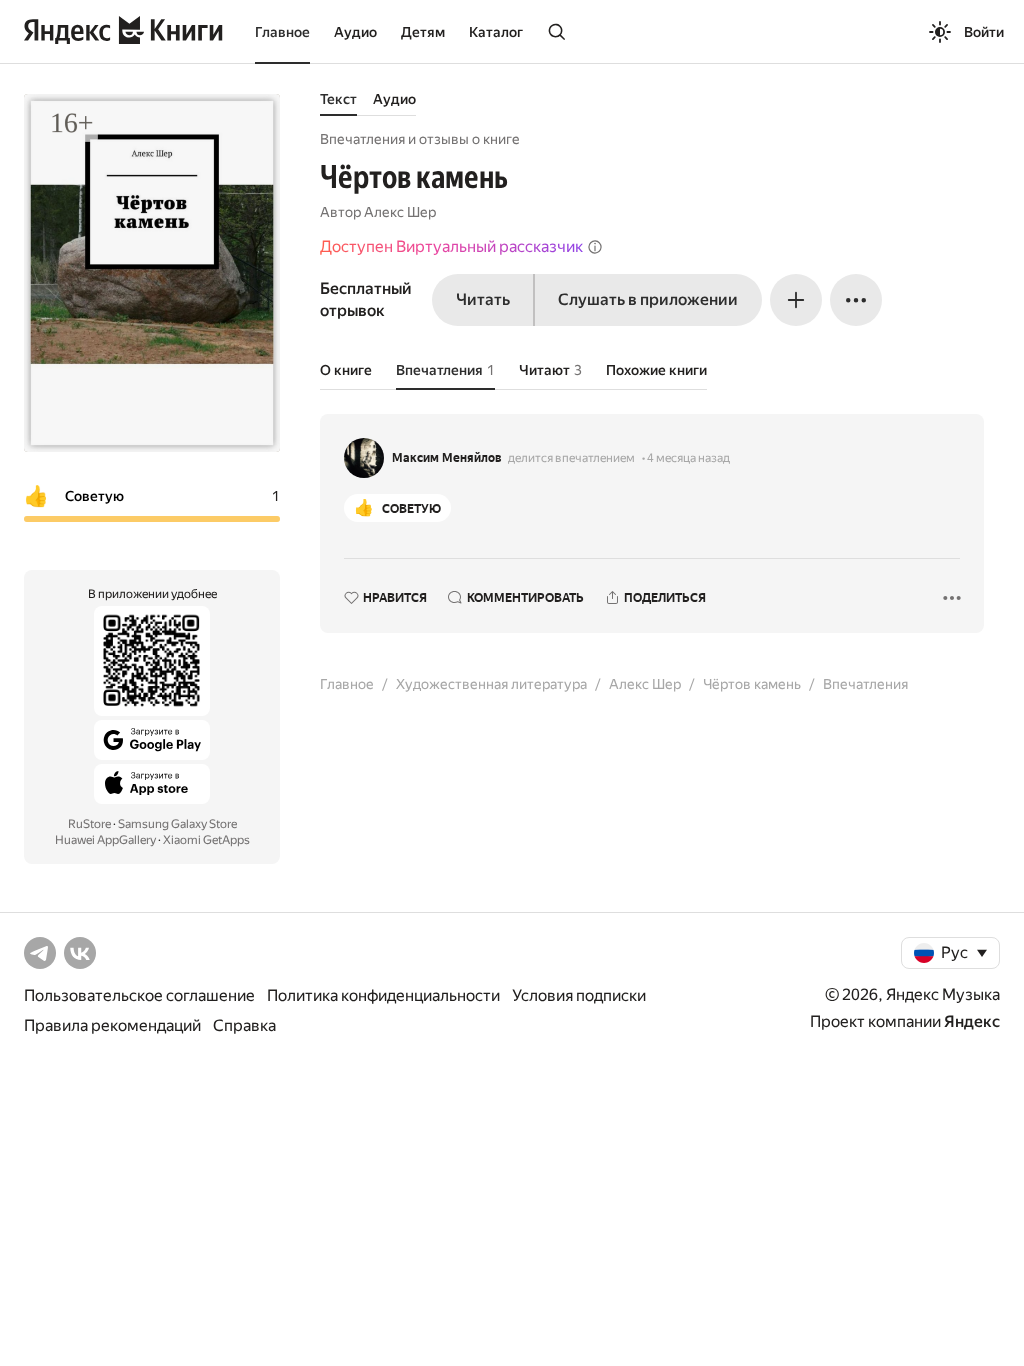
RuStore (89, 824)
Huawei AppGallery (105, 840)
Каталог (496, 32)
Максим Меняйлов (447, 458)
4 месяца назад (688, 458)
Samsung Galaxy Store (177, 824)
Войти (984, 32)
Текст (338, 99)
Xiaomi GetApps (206, 840)
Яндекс (972, 1021)
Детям (423, 32)
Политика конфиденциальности (383, 995)
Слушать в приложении (648, 299)
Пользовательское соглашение (139, 995)
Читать (483, 299)
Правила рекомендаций (112, 1025)
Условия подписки (579, 995)
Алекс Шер (400, 212)
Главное (282, 32)
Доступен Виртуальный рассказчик (451, 246)
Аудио (355, 32)
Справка (244, 1025)
